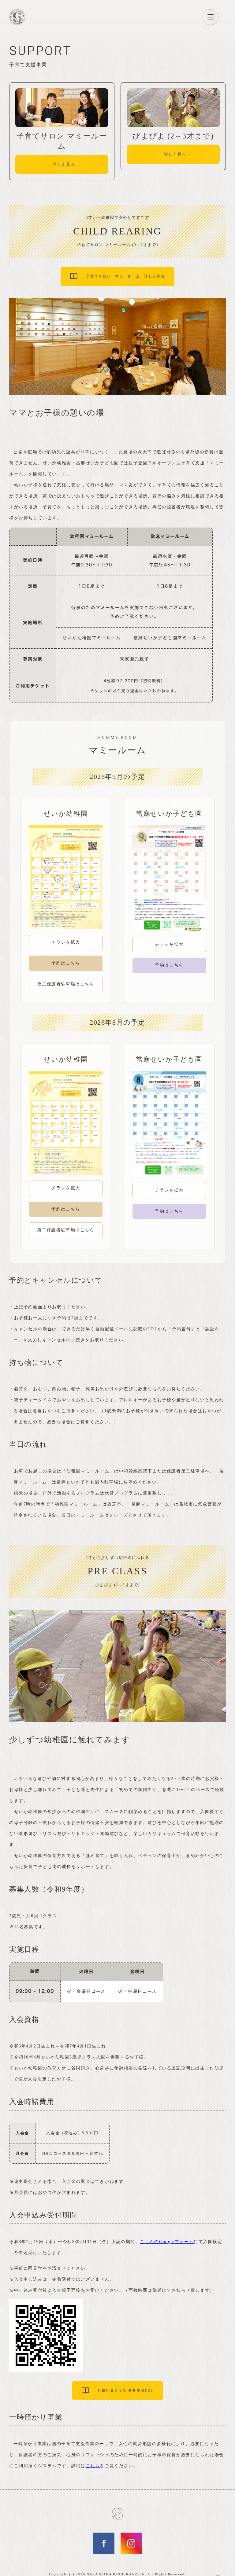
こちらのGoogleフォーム (167, 2242)
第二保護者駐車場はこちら (66, 984)
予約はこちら (66, 963)
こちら (93, 2466)
